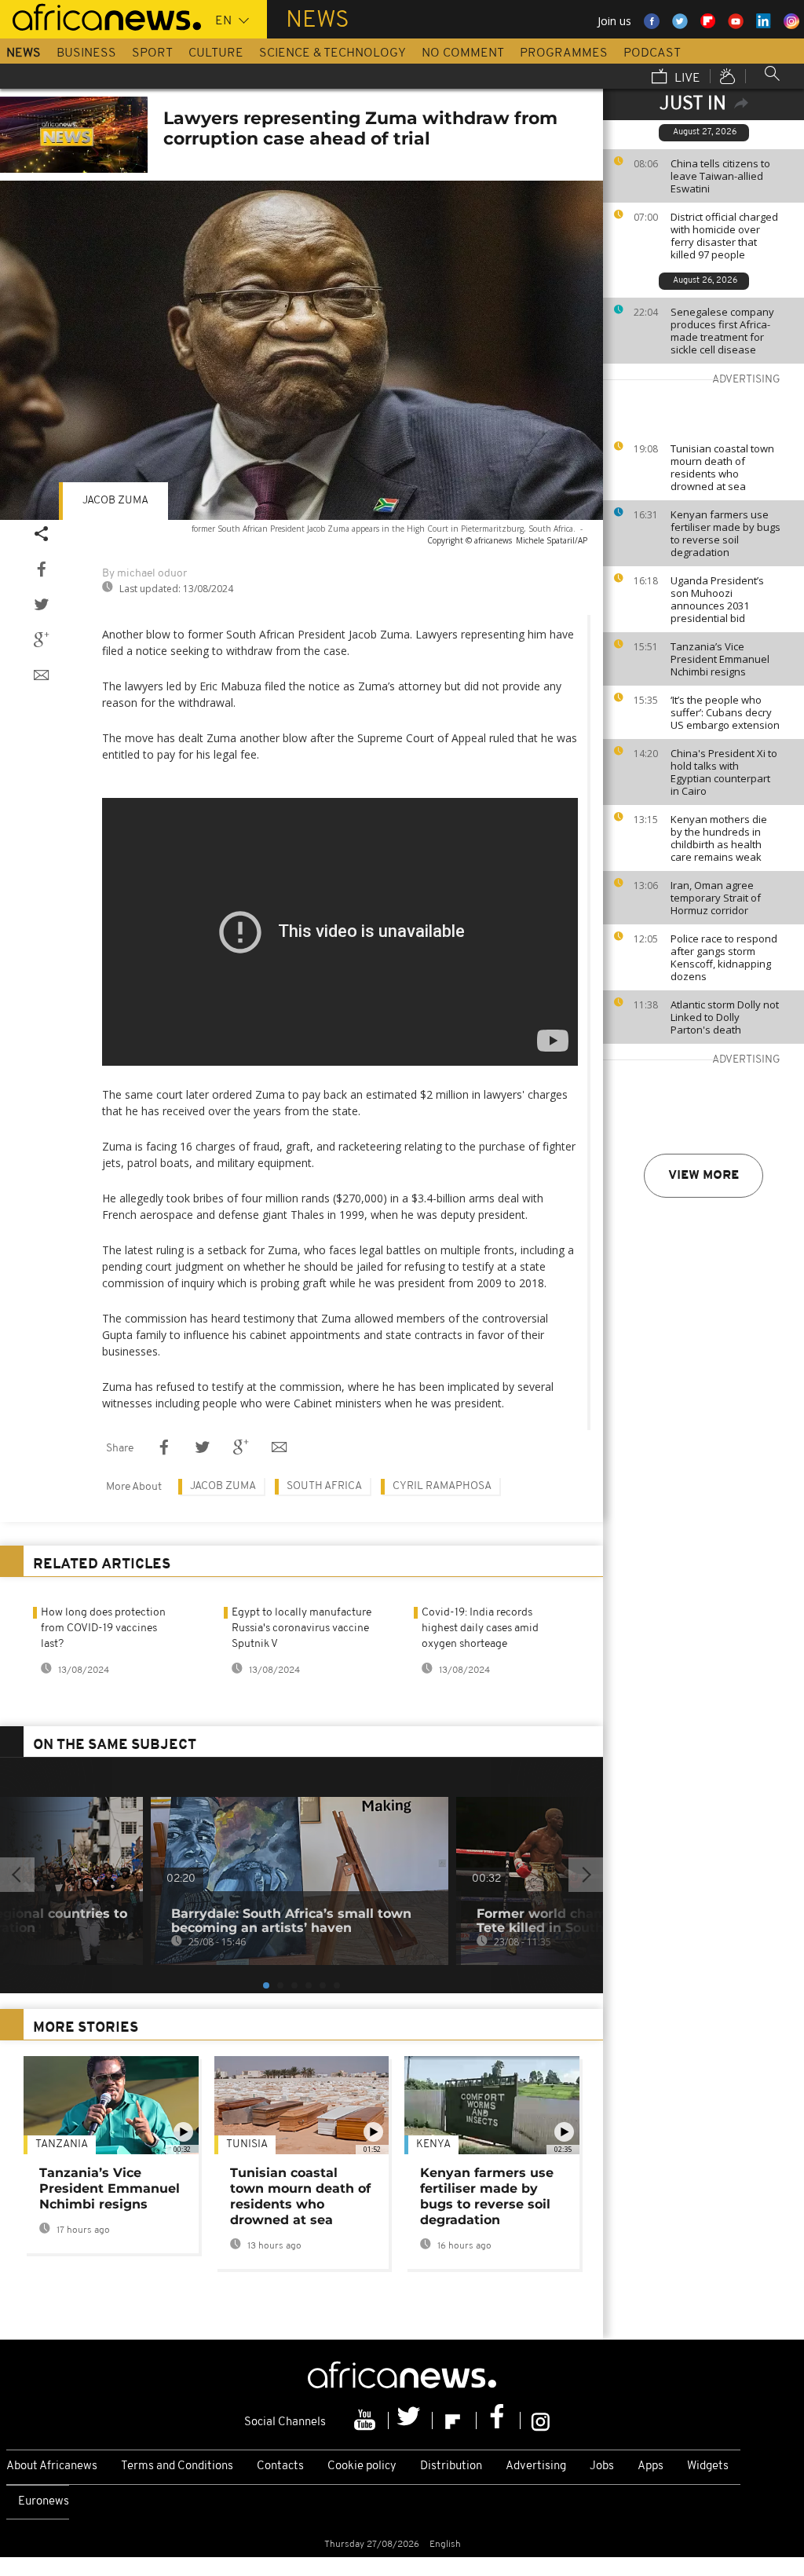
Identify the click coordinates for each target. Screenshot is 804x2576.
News (24, 53)
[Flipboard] (455, 2420)
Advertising (536, 2466)
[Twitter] (411, 2420)
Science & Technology (333, 53)
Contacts (280, 2466)
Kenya (433, 2144)
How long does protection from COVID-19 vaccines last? (103, 1628)
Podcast (652, 53)
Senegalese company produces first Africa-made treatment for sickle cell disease (722, 331)
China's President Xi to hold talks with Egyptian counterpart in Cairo (724, 772)
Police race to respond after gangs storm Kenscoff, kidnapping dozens (724, 957)
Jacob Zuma (115, 501)
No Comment (463, 53)
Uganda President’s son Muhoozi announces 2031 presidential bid (717, 599)
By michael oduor (144, 574)
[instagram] (541, 2420)
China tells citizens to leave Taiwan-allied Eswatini (720, 176)
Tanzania (62, 2144)
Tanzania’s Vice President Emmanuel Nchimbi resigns (720, 659)
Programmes (564, 53)
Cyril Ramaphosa (442, 1486)
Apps (651, 2466)
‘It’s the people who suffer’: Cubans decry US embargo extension (725, 712)
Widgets (708, 2466)
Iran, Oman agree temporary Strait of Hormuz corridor (716, 898)
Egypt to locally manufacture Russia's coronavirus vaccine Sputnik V (301, 1628)
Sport (152, 53)
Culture (216, 53)
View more (703, 1176)
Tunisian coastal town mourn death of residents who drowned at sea (722, 467)
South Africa (324, 1486)
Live (686, 79)
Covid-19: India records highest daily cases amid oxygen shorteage (480, 1628)
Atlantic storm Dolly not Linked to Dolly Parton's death (725, 1017)
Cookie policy (362, 2466)
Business (86, 53)
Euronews (44, 2502)
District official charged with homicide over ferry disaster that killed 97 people (724, 236)
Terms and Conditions (177, 2466)
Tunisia (247, 2144)
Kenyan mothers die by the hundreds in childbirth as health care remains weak (719, 838)
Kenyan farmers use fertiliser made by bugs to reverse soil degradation (725, 533)
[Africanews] (100, 16)
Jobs (602, 2466)
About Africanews (52, 2466)
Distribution (451, 2466)
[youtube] (367, 2420)
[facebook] (499, 2420)
